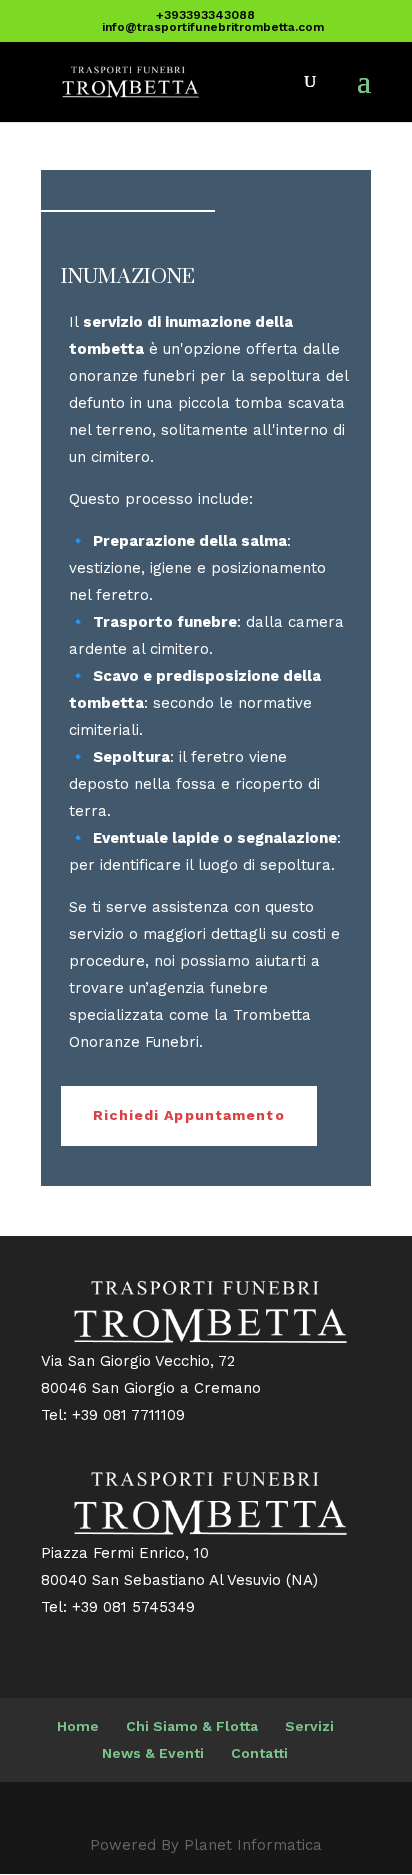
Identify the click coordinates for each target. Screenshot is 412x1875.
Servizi (309, 1726)
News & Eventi (153, 1753)
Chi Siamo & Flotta (192, 1726)
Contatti (259, 1753)
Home (78, 1726)
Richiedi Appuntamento (189, 1115)
